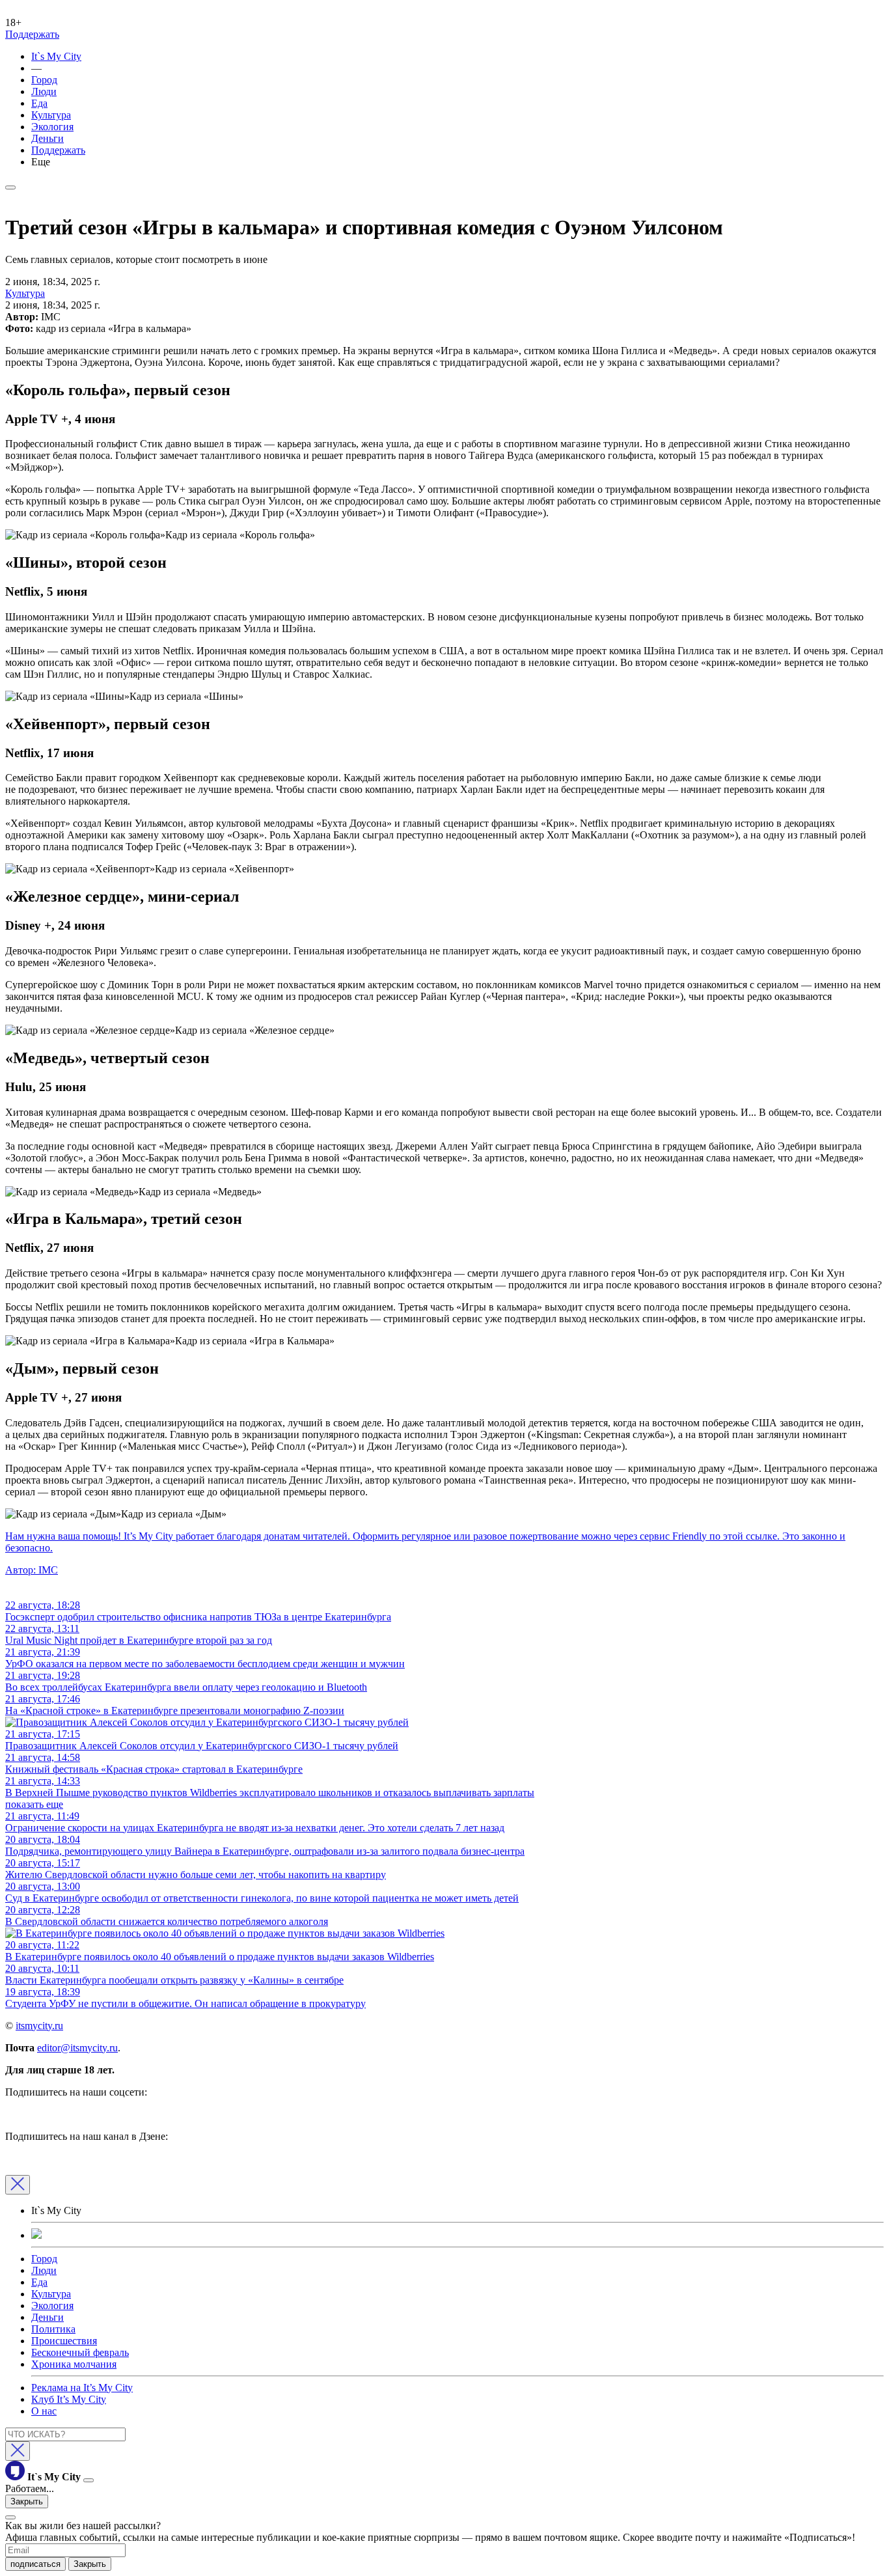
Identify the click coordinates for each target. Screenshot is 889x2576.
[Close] (18, 2185)
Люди (44, 91)
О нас (44, 2411)
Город (44, 80)
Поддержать (32, 34)
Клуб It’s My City (69, 2399)
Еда (39, 103)
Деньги (48, 138)
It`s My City (56, 56)
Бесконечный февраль (80, 2352)
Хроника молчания (74, 2364)
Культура (51, 115)
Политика (53, 2329)
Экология (52, 127)
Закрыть (27, 2501)
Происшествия (64, 2341)
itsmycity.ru (39, 2026)
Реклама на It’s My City (82, 2388)
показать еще (34, 1804)
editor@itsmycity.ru (77, 2048)
